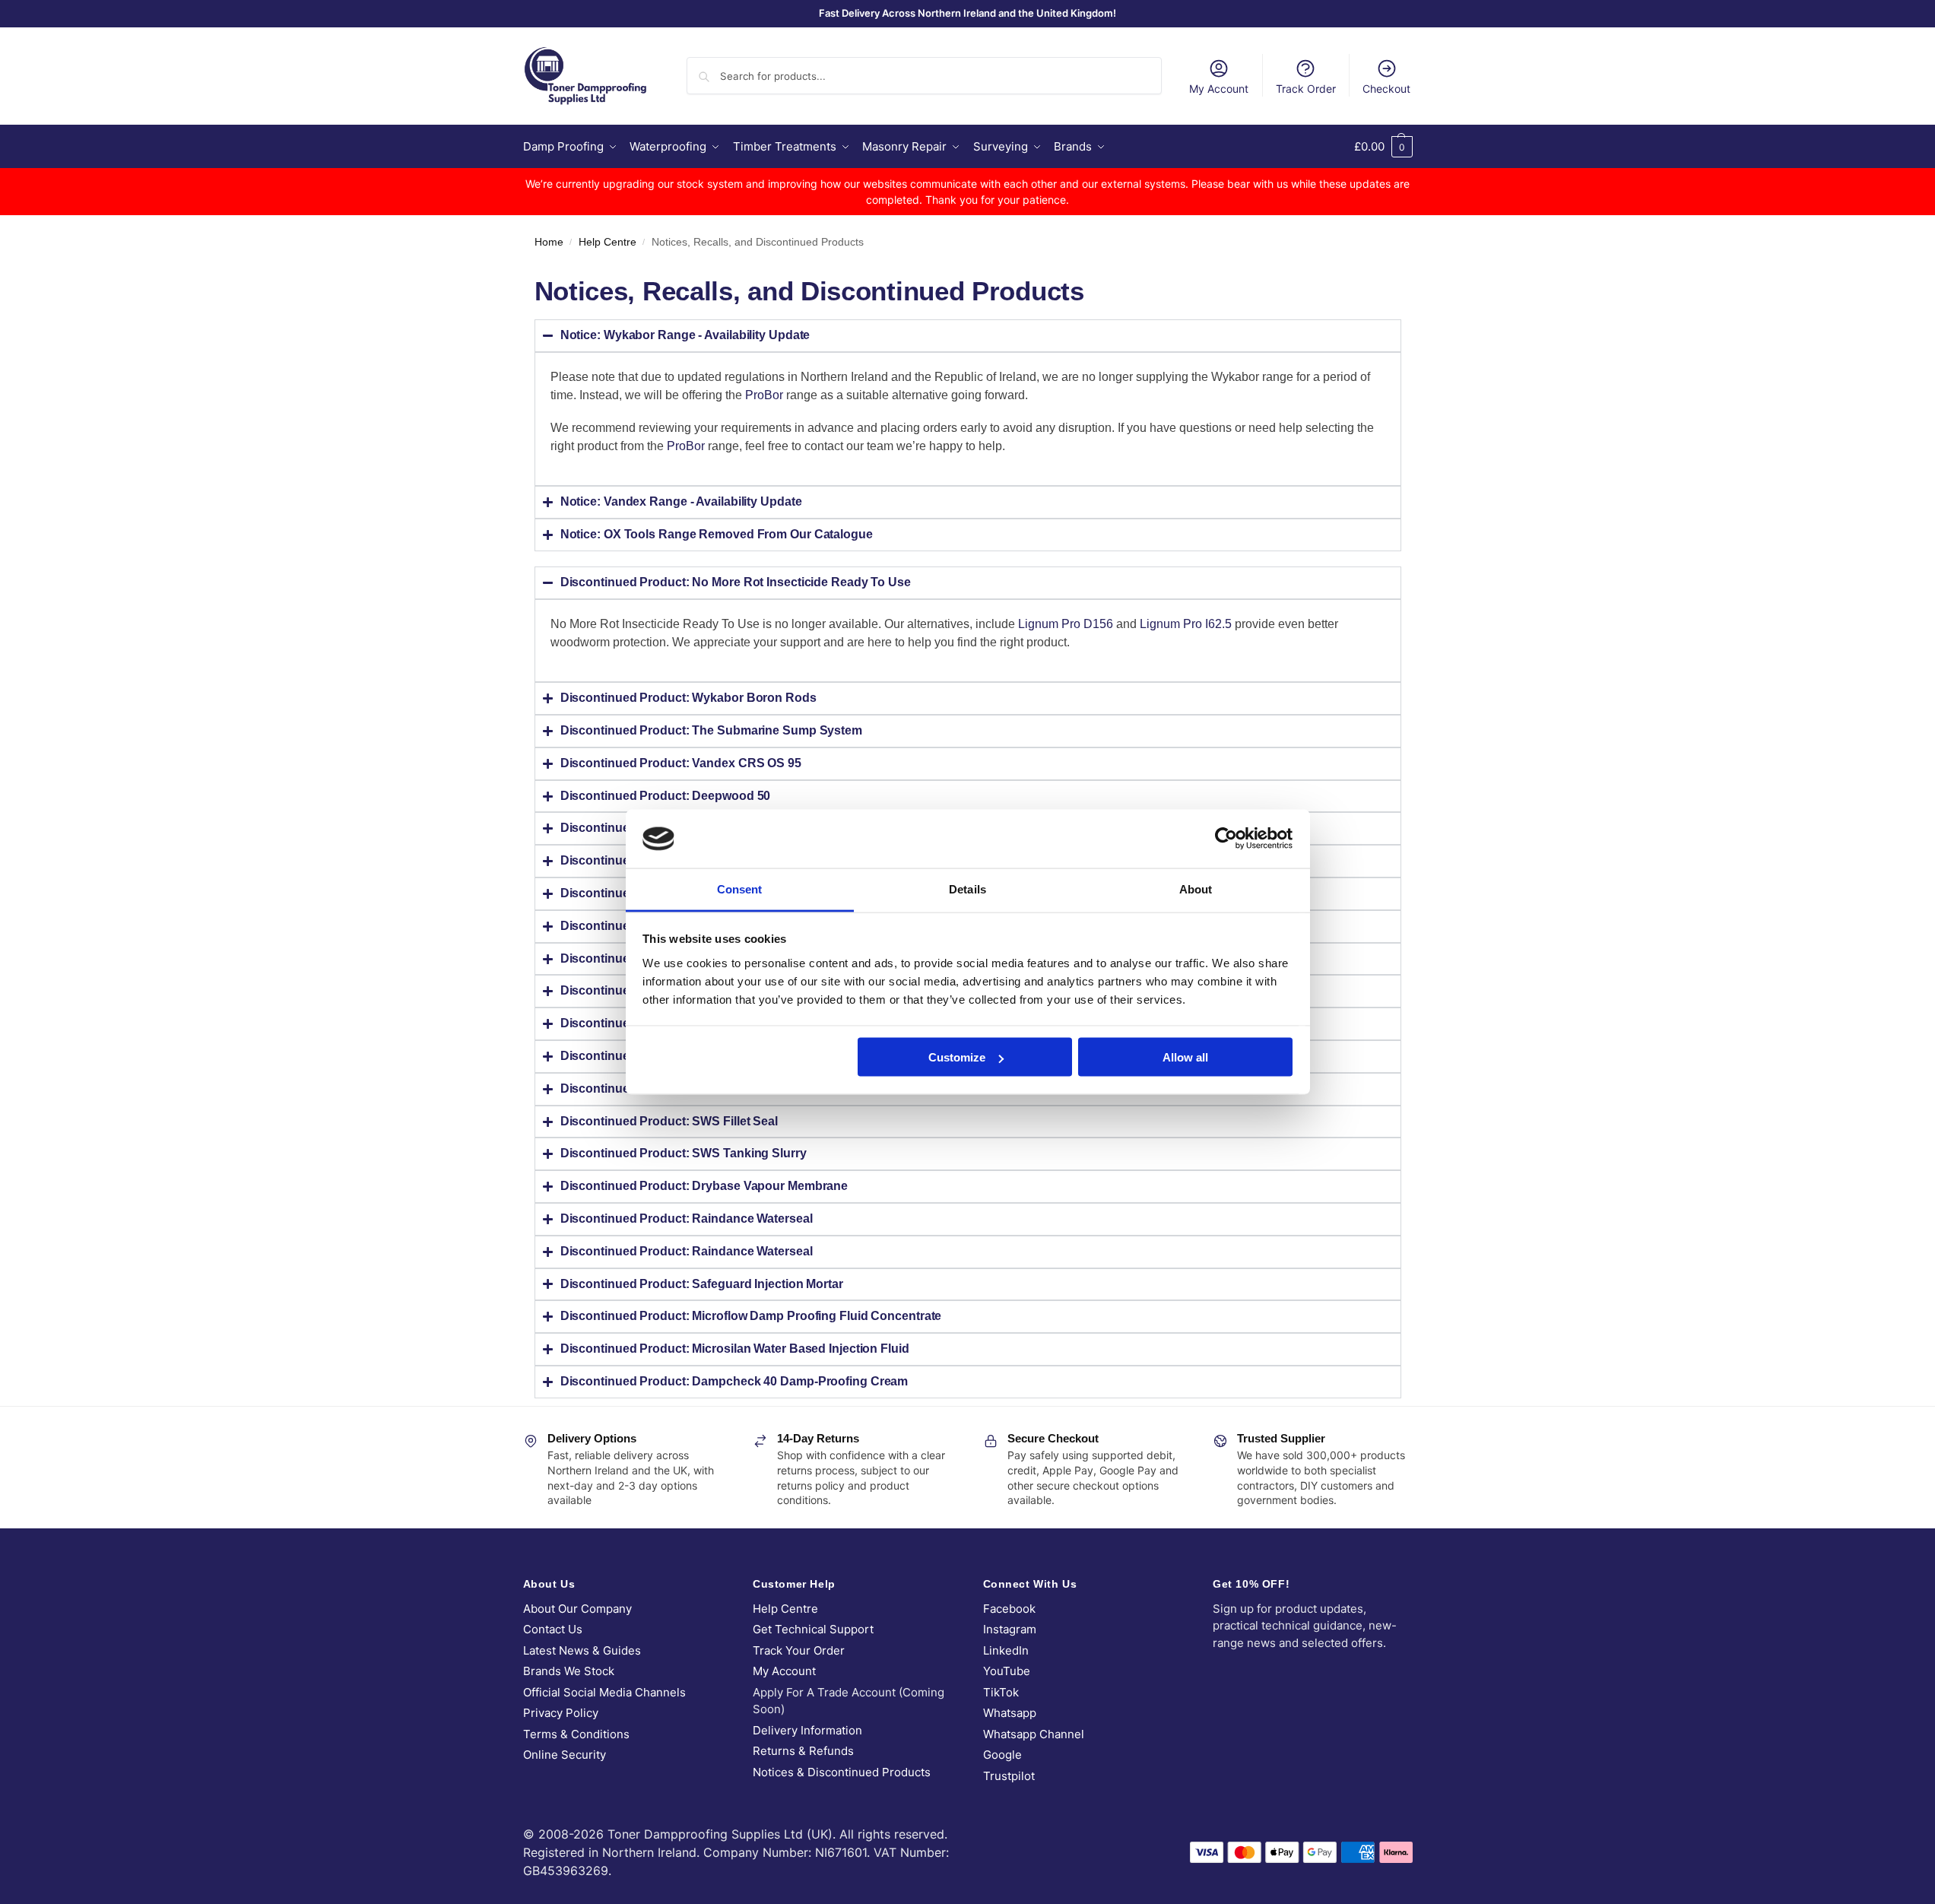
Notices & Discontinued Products (842, 1772)
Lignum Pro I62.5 (1186, 624)
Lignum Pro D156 (1066, 624)
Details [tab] (967, 889)
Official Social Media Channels (604, 1692)
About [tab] (1196, 889)
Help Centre (607, 242)
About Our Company (577, 1609)
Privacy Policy (561, 1713)
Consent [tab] (740, 889)
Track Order (1306, 89)
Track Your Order (799, 1650)
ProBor (764, 395)
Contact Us (553, 1629)
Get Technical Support (813, 1629)
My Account (1219, 89)
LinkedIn (1006, 1650)
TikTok (1001, 1692)
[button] (1383, 147)
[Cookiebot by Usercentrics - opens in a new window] (1226, 839)
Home (549, 242)
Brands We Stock (569, 1671)
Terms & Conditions (576, 1734)
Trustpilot (1009, 1776)
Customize (957, 1057)
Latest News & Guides (582, 1650)
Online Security (565, 1755)
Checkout (1386, 89)
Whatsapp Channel (1034, 1734)
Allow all (1185, 1057)
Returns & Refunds (803, 1751)
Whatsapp (1010, 1713)
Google (1002, 1755)
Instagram (1010, 1629)
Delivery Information (807, 1730)
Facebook (1009, 1609)
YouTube (1007, 1671)
